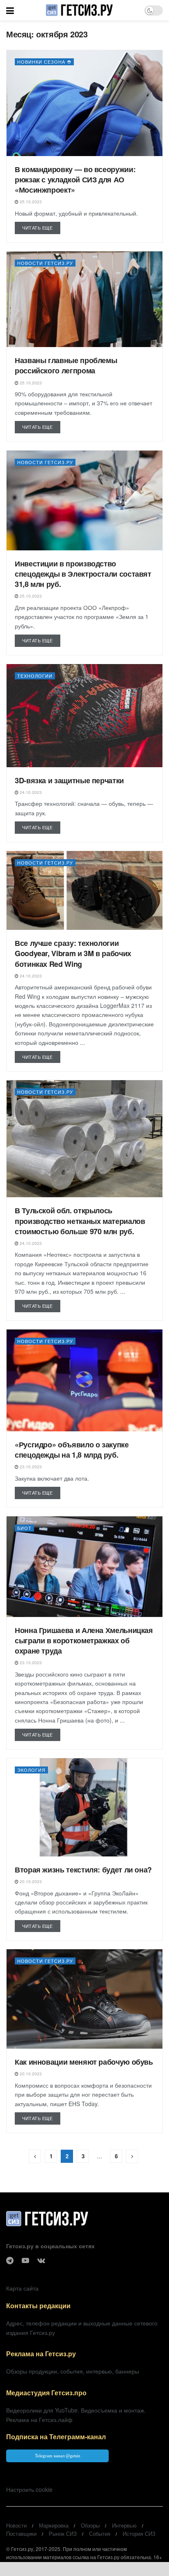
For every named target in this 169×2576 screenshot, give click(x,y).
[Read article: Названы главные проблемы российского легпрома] (84, 299)
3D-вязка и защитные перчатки (69, 780)
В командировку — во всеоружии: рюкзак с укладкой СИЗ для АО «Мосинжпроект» (75, 179)
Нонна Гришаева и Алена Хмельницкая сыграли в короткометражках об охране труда (84, 1640)
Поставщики (21, 2533)
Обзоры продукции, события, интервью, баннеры (73, 2371)
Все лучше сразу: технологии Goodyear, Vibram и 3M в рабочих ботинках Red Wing (73, 953)
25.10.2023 (30, 202)
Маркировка (54, 2525)
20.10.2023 (30, 1881)
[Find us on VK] (41, 2261)
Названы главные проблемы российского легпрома (66, 365)
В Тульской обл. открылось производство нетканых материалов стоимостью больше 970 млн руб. (80, 1221)
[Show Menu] (10, 10)
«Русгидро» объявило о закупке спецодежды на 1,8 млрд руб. (72, 1450)
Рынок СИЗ (63, 2533)
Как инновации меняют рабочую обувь (84, 2062)
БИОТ (24, 1528)
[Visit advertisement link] (84, 2569)
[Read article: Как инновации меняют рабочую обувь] (84, 1999)
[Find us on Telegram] (10, 2261)
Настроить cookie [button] (29, 2489)
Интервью (124, 2525)
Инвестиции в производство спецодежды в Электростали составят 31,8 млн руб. (83, 574)
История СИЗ (139, 2533)
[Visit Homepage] (79, 10)
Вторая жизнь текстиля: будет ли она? (83, 1870)
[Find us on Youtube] (25, 2261)
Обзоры (90, 2525)
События (100, 2533)
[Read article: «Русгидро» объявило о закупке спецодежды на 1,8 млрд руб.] (84, 1380)
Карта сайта (22, 2288)
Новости (16, 2525)
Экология (31, 1770)
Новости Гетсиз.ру (45, 263)
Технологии (35, 676)
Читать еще (41, 227)
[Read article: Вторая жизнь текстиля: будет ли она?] (84, 1807)
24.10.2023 (30, 792)
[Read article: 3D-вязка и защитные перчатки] (84, 716)
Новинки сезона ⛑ (44, 62)
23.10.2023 (30, 1467)
